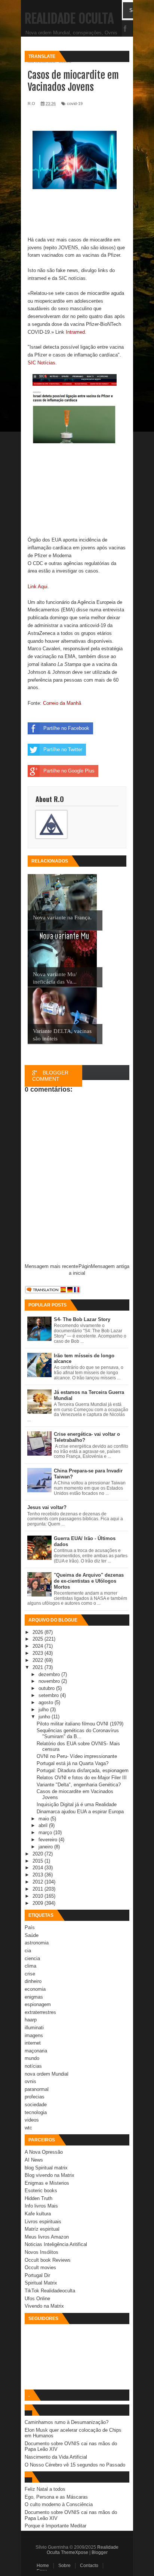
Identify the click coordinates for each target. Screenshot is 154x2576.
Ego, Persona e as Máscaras (56, 2497)
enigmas (34, 1997)
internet (33, 2043)
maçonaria (36, 2051)
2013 (38, 1875)
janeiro (46, 1847)
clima (30, 1966)
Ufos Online (37, 2299)
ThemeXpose (75, 2552)
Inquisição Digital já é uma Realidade (77, 1804)
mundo (32, 2058)
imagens (34, 2035)
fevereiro (49, 1840)
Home (43, 2566)
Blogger (100, 2552)
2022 (38, 1660)
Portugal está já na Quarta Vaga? (73, 1763)
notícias (33, 2066)
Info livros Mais (41, 2206)
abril (44, 1825)
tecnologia (36, 2112)
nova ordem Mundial (47, 2074)
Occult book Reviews (48, 2260)
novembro (50, 1681)
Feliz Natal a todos (45, 2489)
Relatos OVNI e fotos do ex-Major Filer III (82, 1778)
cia (28, 1951)
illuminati (34, 2028)
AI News (34, 2160)
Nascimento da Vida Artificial (56, 2457)
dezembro (50, 1674)
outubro (47, 1688)
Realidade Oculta (69, 19)
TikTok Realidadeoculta (50, 2291)
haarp (31, 2020)
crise (30, 1974)
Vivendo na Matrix (44, 2306)
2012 (38, 1882)
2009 (38, 1903)
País (30, 1927)
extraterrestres (40, 2012)
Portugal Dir (37, 2275)
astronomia (37, 1943)
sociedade (36, 2105)
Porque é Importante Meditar (56, 2526)
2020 (38, 1854)
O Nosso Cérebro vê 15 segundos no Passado (75, 2465)
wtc (28, 2128)
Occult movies (40, 2268)
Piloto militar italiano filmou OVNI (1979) (80, 1724)
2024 (38, 1646)
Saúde (32, 1935)
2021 (38, 1667)
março (46, 1832)
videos (32, 2120)
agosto (47, 1702)
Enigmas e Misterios (47, 2183)
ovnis (30, 2081)
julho (44, 1710)
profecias (35, 2097)
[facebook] (125, 29)
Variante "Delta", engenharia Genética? (79, 1785)
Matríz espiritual (42, 2229)
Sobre (64, 2566)
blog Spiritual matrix (46, 2168)
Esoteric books (41, 2191)
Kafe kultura (38, 2214)
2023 (38, 1653)
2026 (38, 1632)
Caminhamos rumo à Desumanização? (67, 2422)
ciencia (32, 1958)
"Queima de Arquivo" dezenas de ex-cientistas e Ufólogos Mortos (89, 1581)
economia (35, 1989)
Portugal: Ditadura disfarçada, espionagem (83, 1770)
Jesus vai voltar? (47, 1507)
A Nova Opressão (44, 2152)
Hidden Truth (38, 2198)
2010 (38, 1896)
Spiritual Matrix (41, 2283)
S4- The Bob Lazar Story (82, 1319)
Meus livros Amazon (47, 2237)
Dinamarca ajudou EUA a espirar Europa (80, 1812)
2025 (38, 1639)
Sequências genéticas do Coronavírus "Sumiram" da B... (78, 1733)
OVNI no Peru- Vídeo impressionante (77, 1756)
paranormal (37, 2089)
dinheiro (33, 1981)
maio (44, 1819)
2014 (38, 1868)
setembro (49, 1695)
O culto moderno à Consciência (59, 2504)
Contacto (89, 2566)
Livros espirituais (43, 2222)
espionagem (38, 2004)
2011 (38, 1889)
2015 (38, 1861)
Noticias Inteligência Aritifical (56, 2244)
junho (45, 1717)
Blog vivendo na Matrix (50, 2175)
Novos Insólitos (41, 2252)
